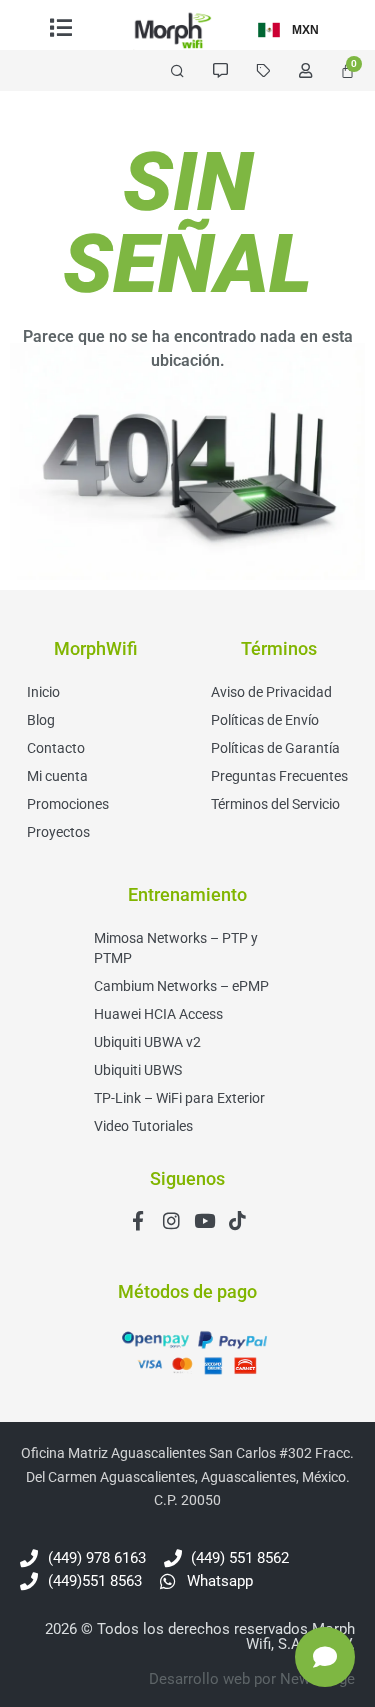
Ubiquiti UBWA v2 (147, 1042)
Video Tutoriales (143, 1126)
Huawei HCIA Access (158, 1014)
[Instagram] (171, 1220)
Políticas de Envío (265, 720)
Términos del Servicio (275, 804)
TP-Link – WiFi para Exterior (179, 1098)
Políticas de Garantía (275, 748)
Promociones (68, 804)
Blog (41, 720)
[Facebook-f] (138, 1220)
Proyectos (58, 832)
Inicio (43, 692)
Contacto (56, 748)
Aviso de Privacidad (271, 692)
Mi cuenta (57, 776)
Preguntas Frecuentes (279, 776)
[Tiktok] (237, 1220)
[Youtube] (204, 1220)
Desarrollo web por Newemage (252, 1679)
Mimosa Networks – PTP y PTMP (176, 948)
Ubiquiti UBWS (138, 1070)
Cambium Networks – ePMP (181, 986)
